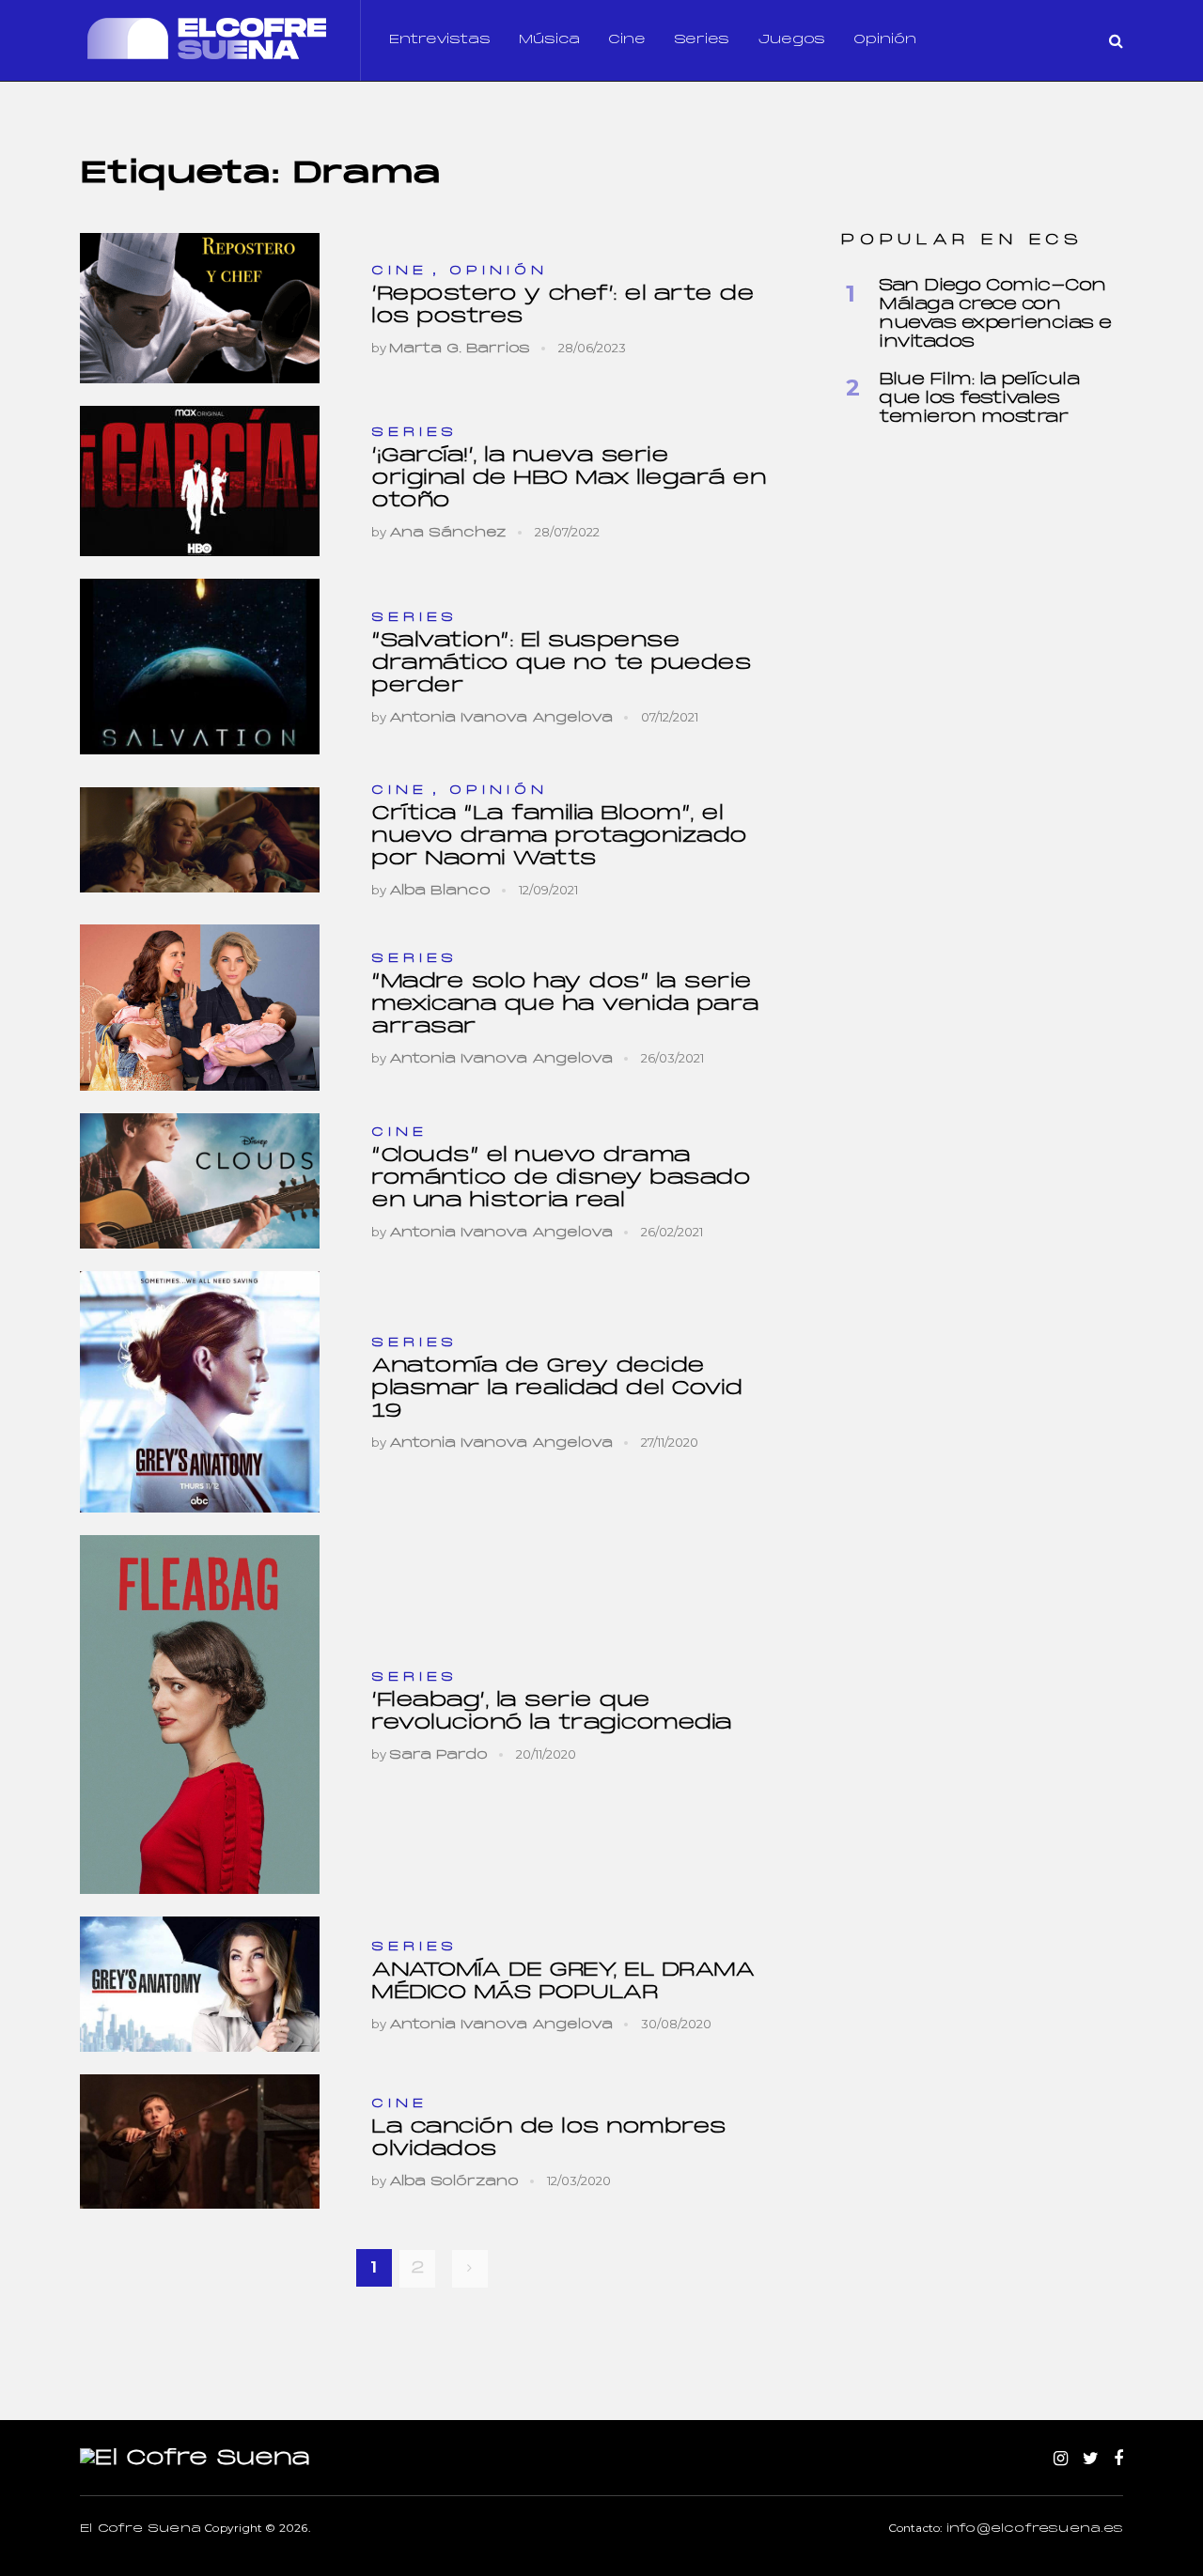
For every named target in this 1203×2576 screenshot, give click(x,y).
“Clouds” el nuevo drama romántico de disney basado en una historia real (561, 1179)
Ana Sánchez (448, 533)
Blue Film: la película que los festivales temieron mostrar (979, 399)
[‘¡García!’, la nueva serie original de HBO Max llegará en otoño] (200, 481)
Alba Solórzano (454, 2182)
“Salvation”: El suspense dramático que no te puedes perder (561, 664)
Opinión (885, 40)
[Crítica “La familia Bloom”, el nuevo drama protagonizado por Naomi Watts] (200, 840)
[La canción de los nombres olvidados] (200, 2141)
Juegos (791, 40)
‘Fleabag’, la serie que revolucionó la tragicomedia (552, 1712)
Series (702, 40)
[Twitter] (1091, 2460)
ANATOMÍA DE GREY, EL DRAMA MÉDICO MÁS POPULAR (563, 1982)
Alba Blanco (440, 891)
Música (549, 40)
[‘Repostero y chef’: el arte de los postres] (200, 308)
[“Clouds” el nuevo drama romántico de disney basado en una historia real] (200, 1180)
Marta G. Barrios (460, 349)
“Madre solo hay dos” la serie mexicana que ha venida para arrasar (565, 1005)
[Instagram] (1061, 2460)
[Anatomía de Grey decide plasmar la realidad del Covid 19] (200, 1392)
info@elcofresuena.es (1035, 2529)
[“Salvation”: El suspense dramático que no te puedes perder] (200, 667)
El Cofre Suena (141, 2529)
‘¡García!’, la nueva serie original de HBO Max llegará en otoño (569, 479)
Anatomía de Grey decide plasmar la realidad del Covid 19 (557, 1389)
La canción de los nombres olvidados (549, 2139)
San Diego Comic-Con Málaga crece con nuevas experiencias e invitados (995, 314)
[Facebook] (1118, 2460)
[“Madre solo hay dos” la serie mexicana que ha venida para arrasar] (200, 1008)
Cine (627, 40)
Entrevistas (440, 40)
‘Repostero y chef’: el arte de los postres (562, 306)
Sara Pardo (438, 1755)
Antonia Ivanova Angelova (501, 718)
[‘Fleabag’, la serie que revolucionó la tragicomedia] (200, 1715)
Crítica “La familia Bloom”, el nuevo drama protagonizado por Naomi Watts (559, 837)
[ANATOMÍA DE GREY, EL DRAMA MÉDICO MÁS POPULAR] (200, 1984)
